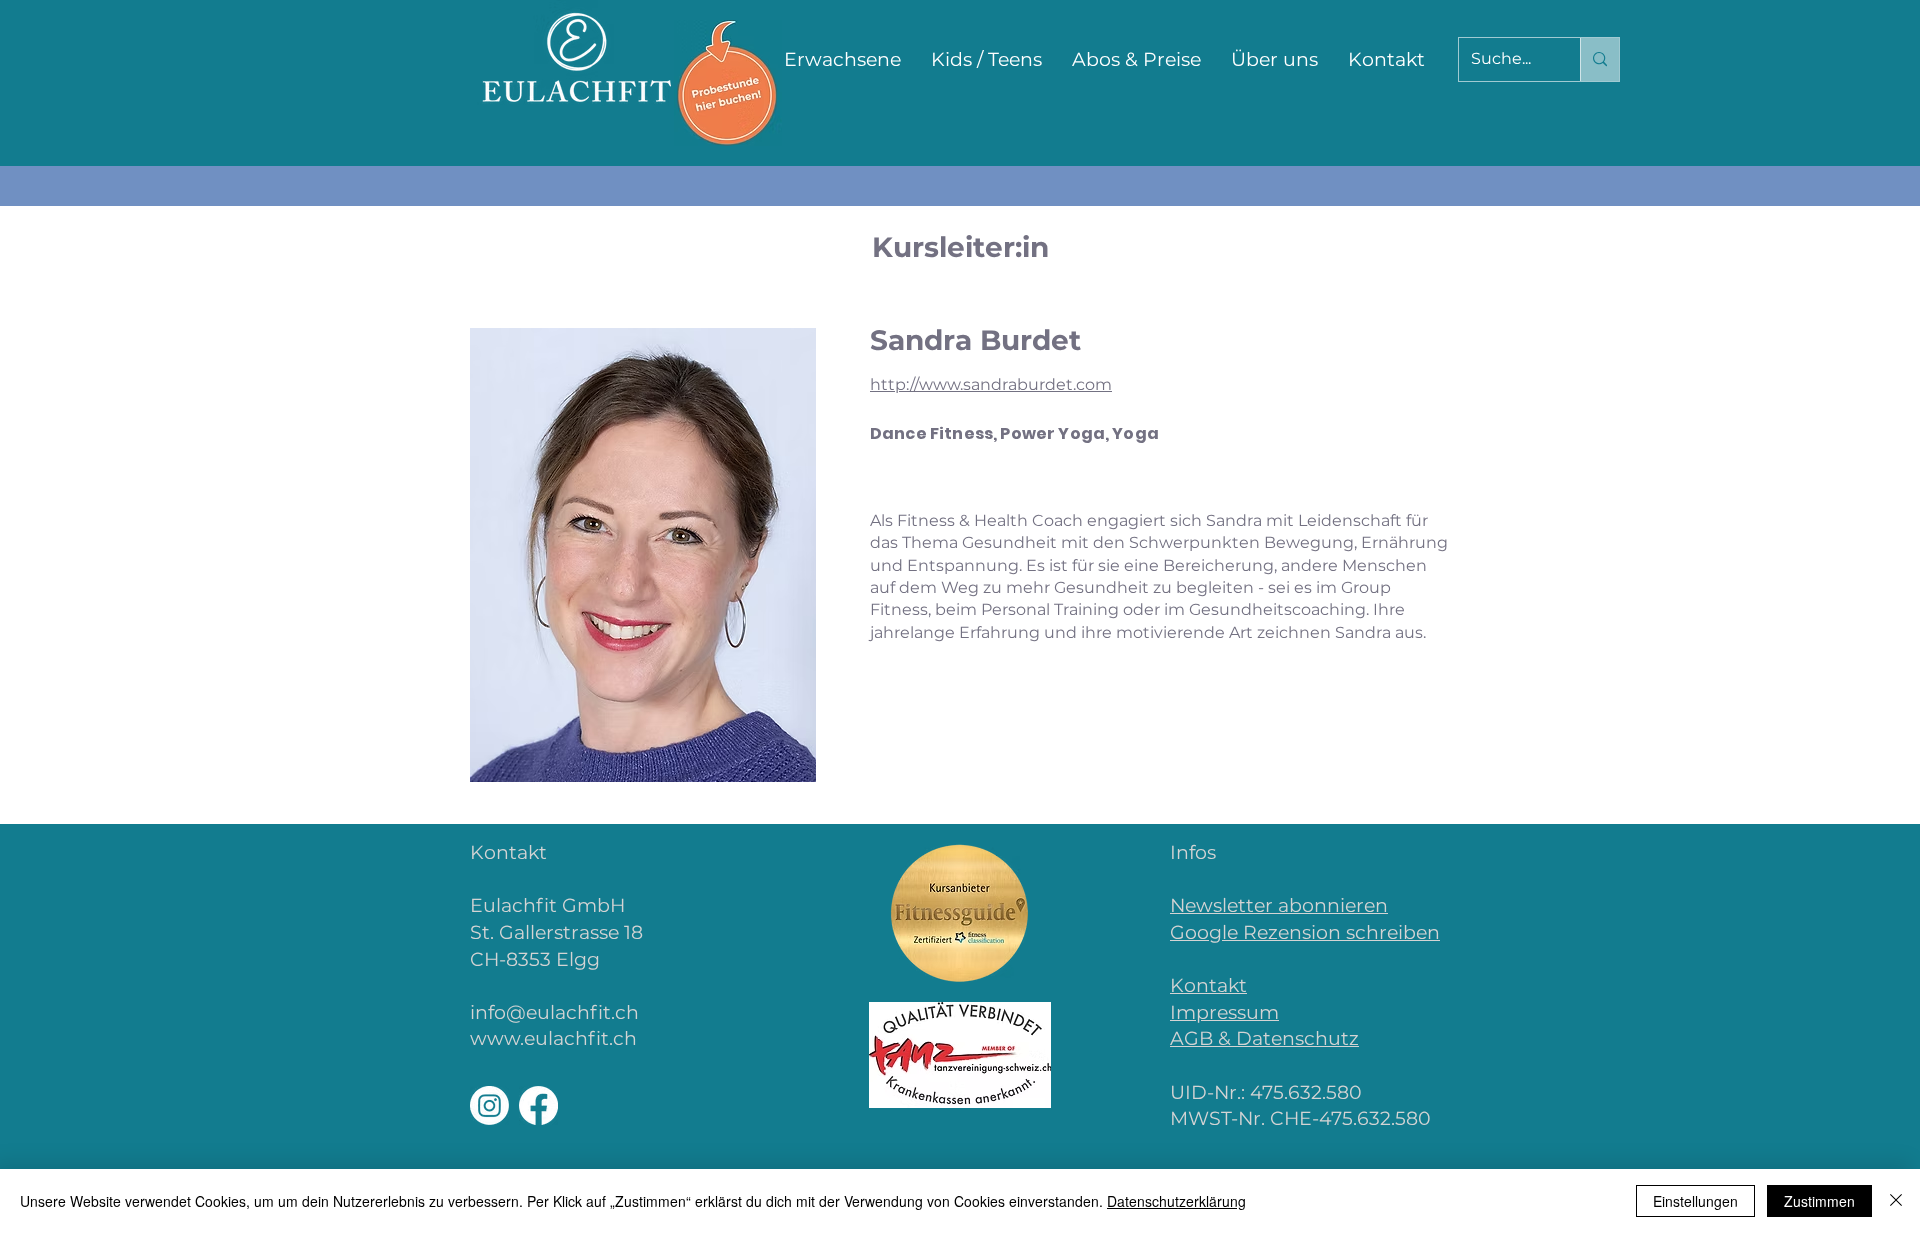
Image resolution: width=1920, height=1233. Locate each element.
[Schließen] (1896, 1201)
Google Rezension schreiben (1305, 932)
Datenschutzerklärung (1176, 1201)
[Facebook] (538, 1105)
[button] (842, 60)
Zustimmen (1819, 1201)
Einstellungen (1695, 1201)
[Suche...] (1599, 59)
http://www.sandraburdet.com (991, 384)
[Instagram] (489, 1105)
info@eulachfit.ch (554, 1012)
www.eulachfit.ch (553, 1038)
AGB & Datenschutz (1264, 1038)
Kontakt (1208, 985)
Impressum (1224, 1012)
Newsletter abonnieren (1279, 905)
